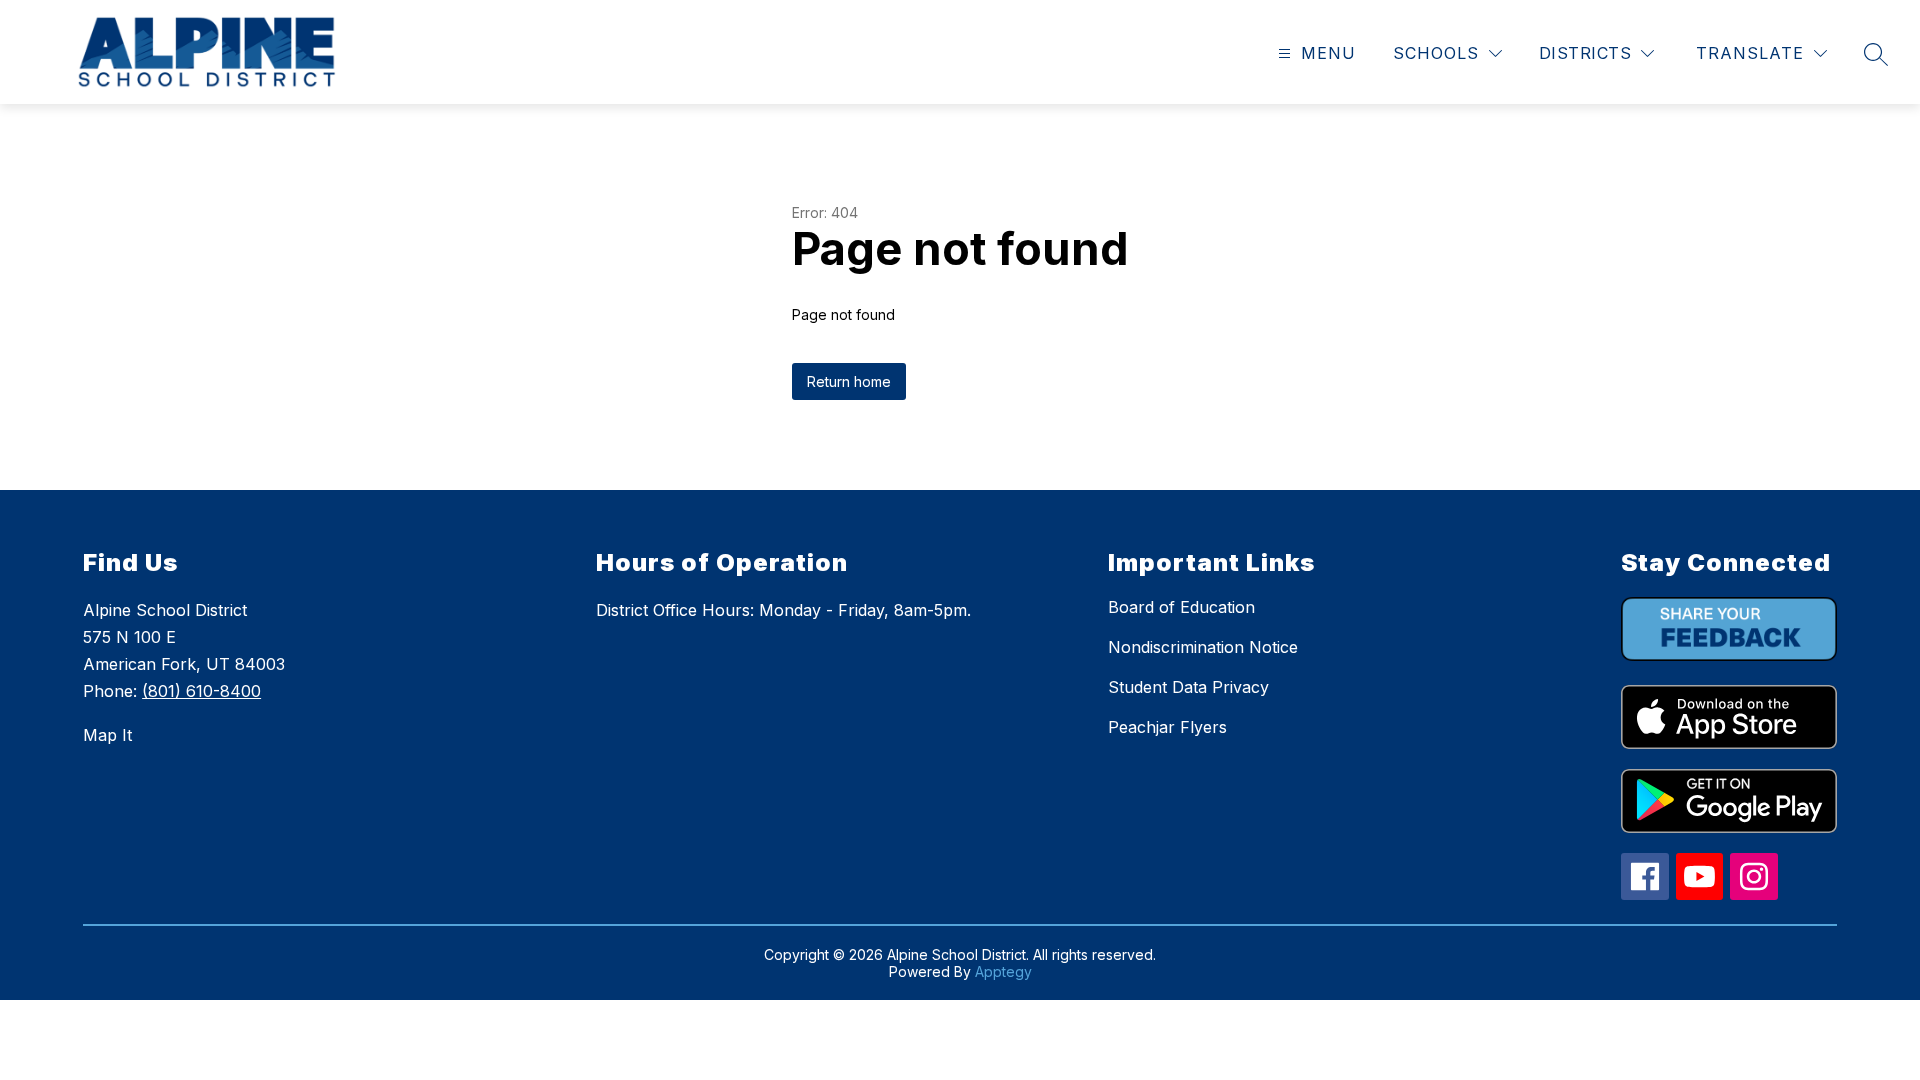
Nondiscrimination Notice (1203, 647)
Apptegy (1003, 971)
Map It (107, 735)
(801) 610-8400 (201, 691)
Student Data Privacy (1188, 687)
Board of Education (1181, 607)
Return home (849, 381)
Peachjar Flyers (1167, 727)
